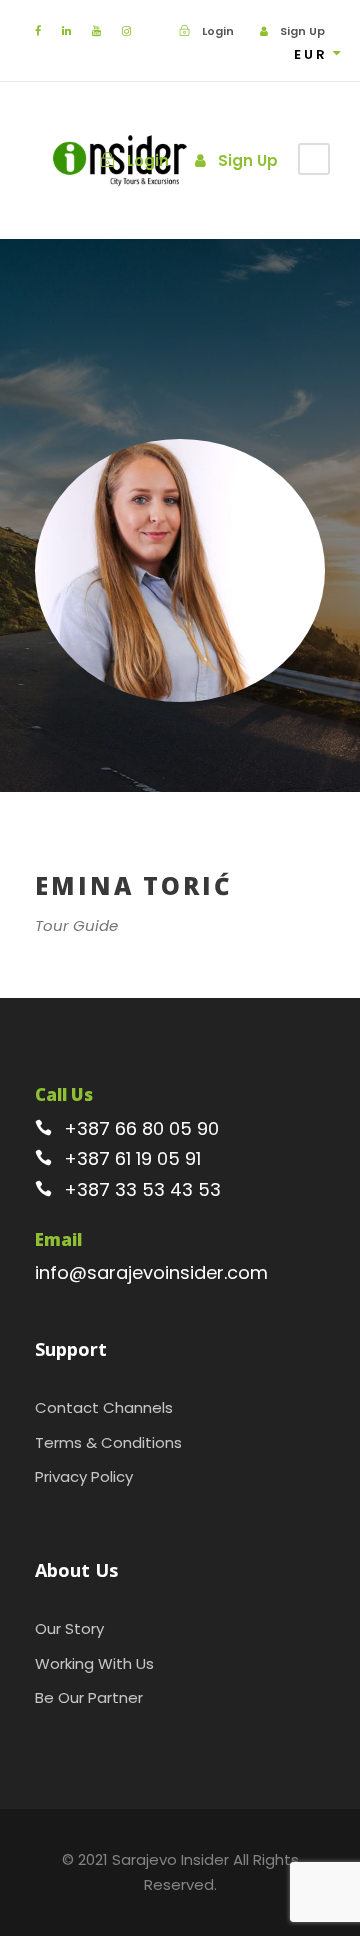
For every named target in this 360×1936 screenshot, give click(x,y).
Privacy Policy (84, 1476)
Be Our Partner (89, 1697)
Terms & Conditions (108, 1442)
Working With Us (94, 1663)
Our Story (69, 1628)
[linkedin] (66, 31)
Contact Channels (104, 1407)
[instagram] (126, 31)
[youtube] (96, 31)
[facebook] (38, 31)
